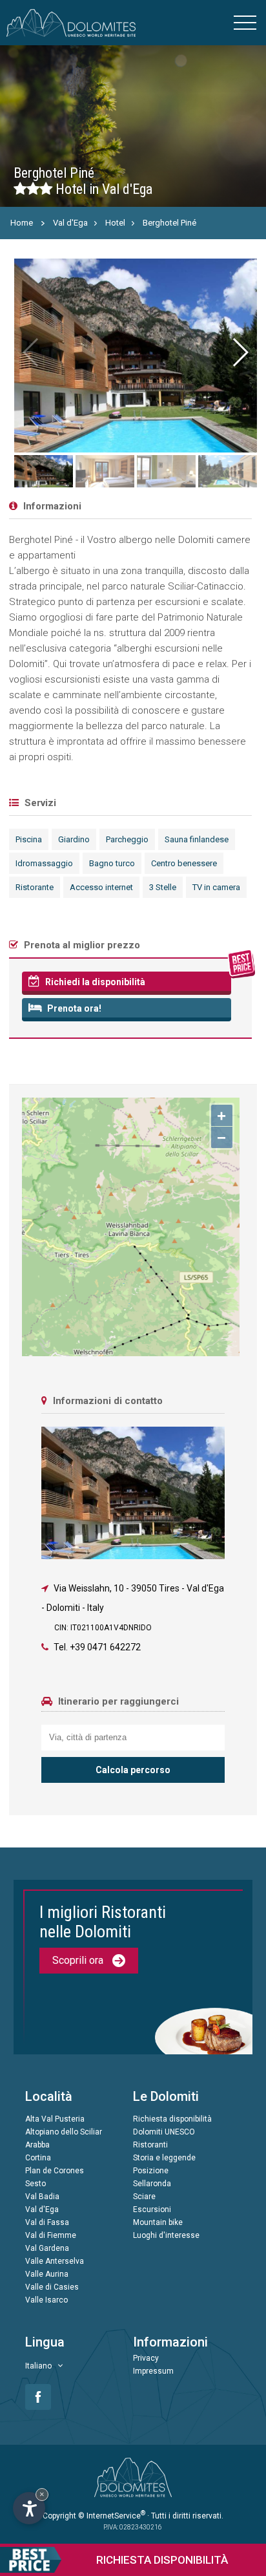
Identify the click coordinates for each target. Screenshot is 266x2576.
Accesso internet (101, 887)
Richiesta (162, 2560)
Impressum (153, 2371)
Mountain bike (158, 2222)
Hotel (115, 223)
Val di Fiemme (51, 2235)
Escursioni (152, 2209)
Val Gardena (47, 2248)
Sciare (144, 2197)
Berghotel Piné (169, 223)
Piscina (29, 839)
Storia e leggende (164, 2158)
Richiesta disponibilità (172, 2119)
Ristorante (35, 887)
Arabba (37, 2145)
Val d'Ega (70, 223)
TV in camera (216, 887)
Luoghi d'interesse (166, 2235)
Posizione (151, 2171)
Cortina (38, 2158)
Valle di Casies (52, 2287)
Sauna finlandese (197, 839)
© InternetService (112, 2516)
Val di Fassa (47, 2222)
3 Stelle (163, 887)
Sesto (36, 2184)
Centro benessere (184, 863)
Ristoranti (150, 2145)
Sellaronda (152, 2184)
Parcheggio (127, 839)
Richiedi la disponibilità (94, 982)
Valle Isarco (46, 2300)
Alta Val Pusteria (55, 2119)
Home (22, 223)
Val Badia (42, 2197)
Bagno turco (112, 863)
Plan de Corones (55, 2171)
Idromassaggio (44, 863)
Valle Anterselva (55, 2261)
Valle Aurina (47, 2274)
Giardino (74, 839)
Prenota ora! (73, 1008)
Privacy (146, 2358)
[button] (240, 352)
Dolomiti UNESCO (164, 2132)
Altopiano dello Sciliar (64, 2132)
